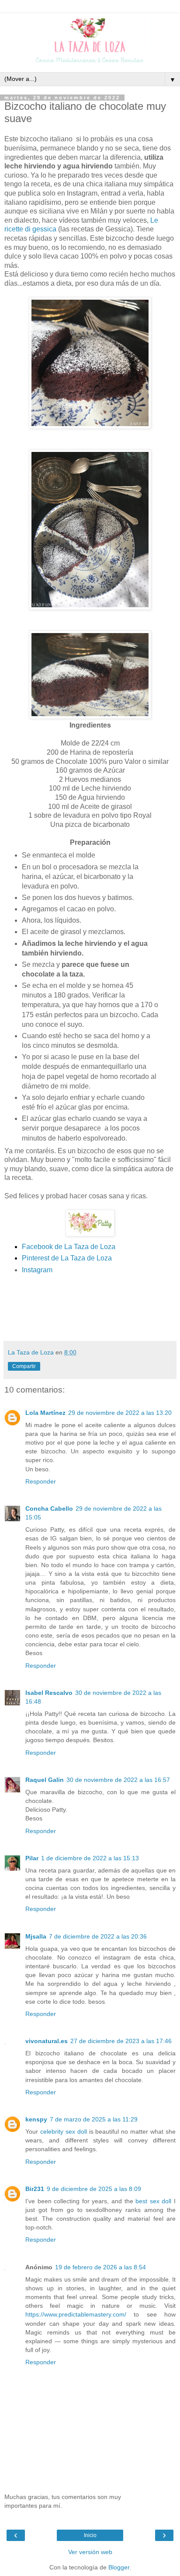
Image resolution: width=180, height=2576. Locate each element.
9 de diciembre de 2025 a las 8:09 (94, 2189)
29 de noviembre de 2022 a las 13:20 (120, 1413)
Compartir (24, 1366)
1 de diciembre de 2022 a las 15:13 (90, 1858)
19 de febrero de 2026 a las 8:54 (100, 2267)
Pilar (32, 1858)
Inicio (90, 2535)
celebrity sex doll (64, 2131)
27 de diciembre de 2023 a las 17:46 (121, 2041)
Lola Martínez (45, 1413)
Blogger (119, 2567)
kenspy (36, 2119)
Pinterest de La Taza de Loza (67, 1258)
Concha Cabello (49, 1508)
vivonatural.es (47, 2041)
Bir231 (35, 2189)
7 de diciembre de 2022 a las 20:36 (98, 1936)
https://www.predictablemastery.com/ (76, 2314)
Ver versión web (90, 2552)
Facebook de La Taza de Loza (69, 1247)
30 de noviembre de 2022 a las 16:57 (118, 1780)
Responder (41, 1481)
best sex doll (153, 2201)
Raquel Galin (45, 1780)
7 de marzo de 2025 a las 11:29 (94, 2119)
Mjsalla (36, 1936)
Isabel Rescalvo (49, 1693)
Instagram (37, 1270)
